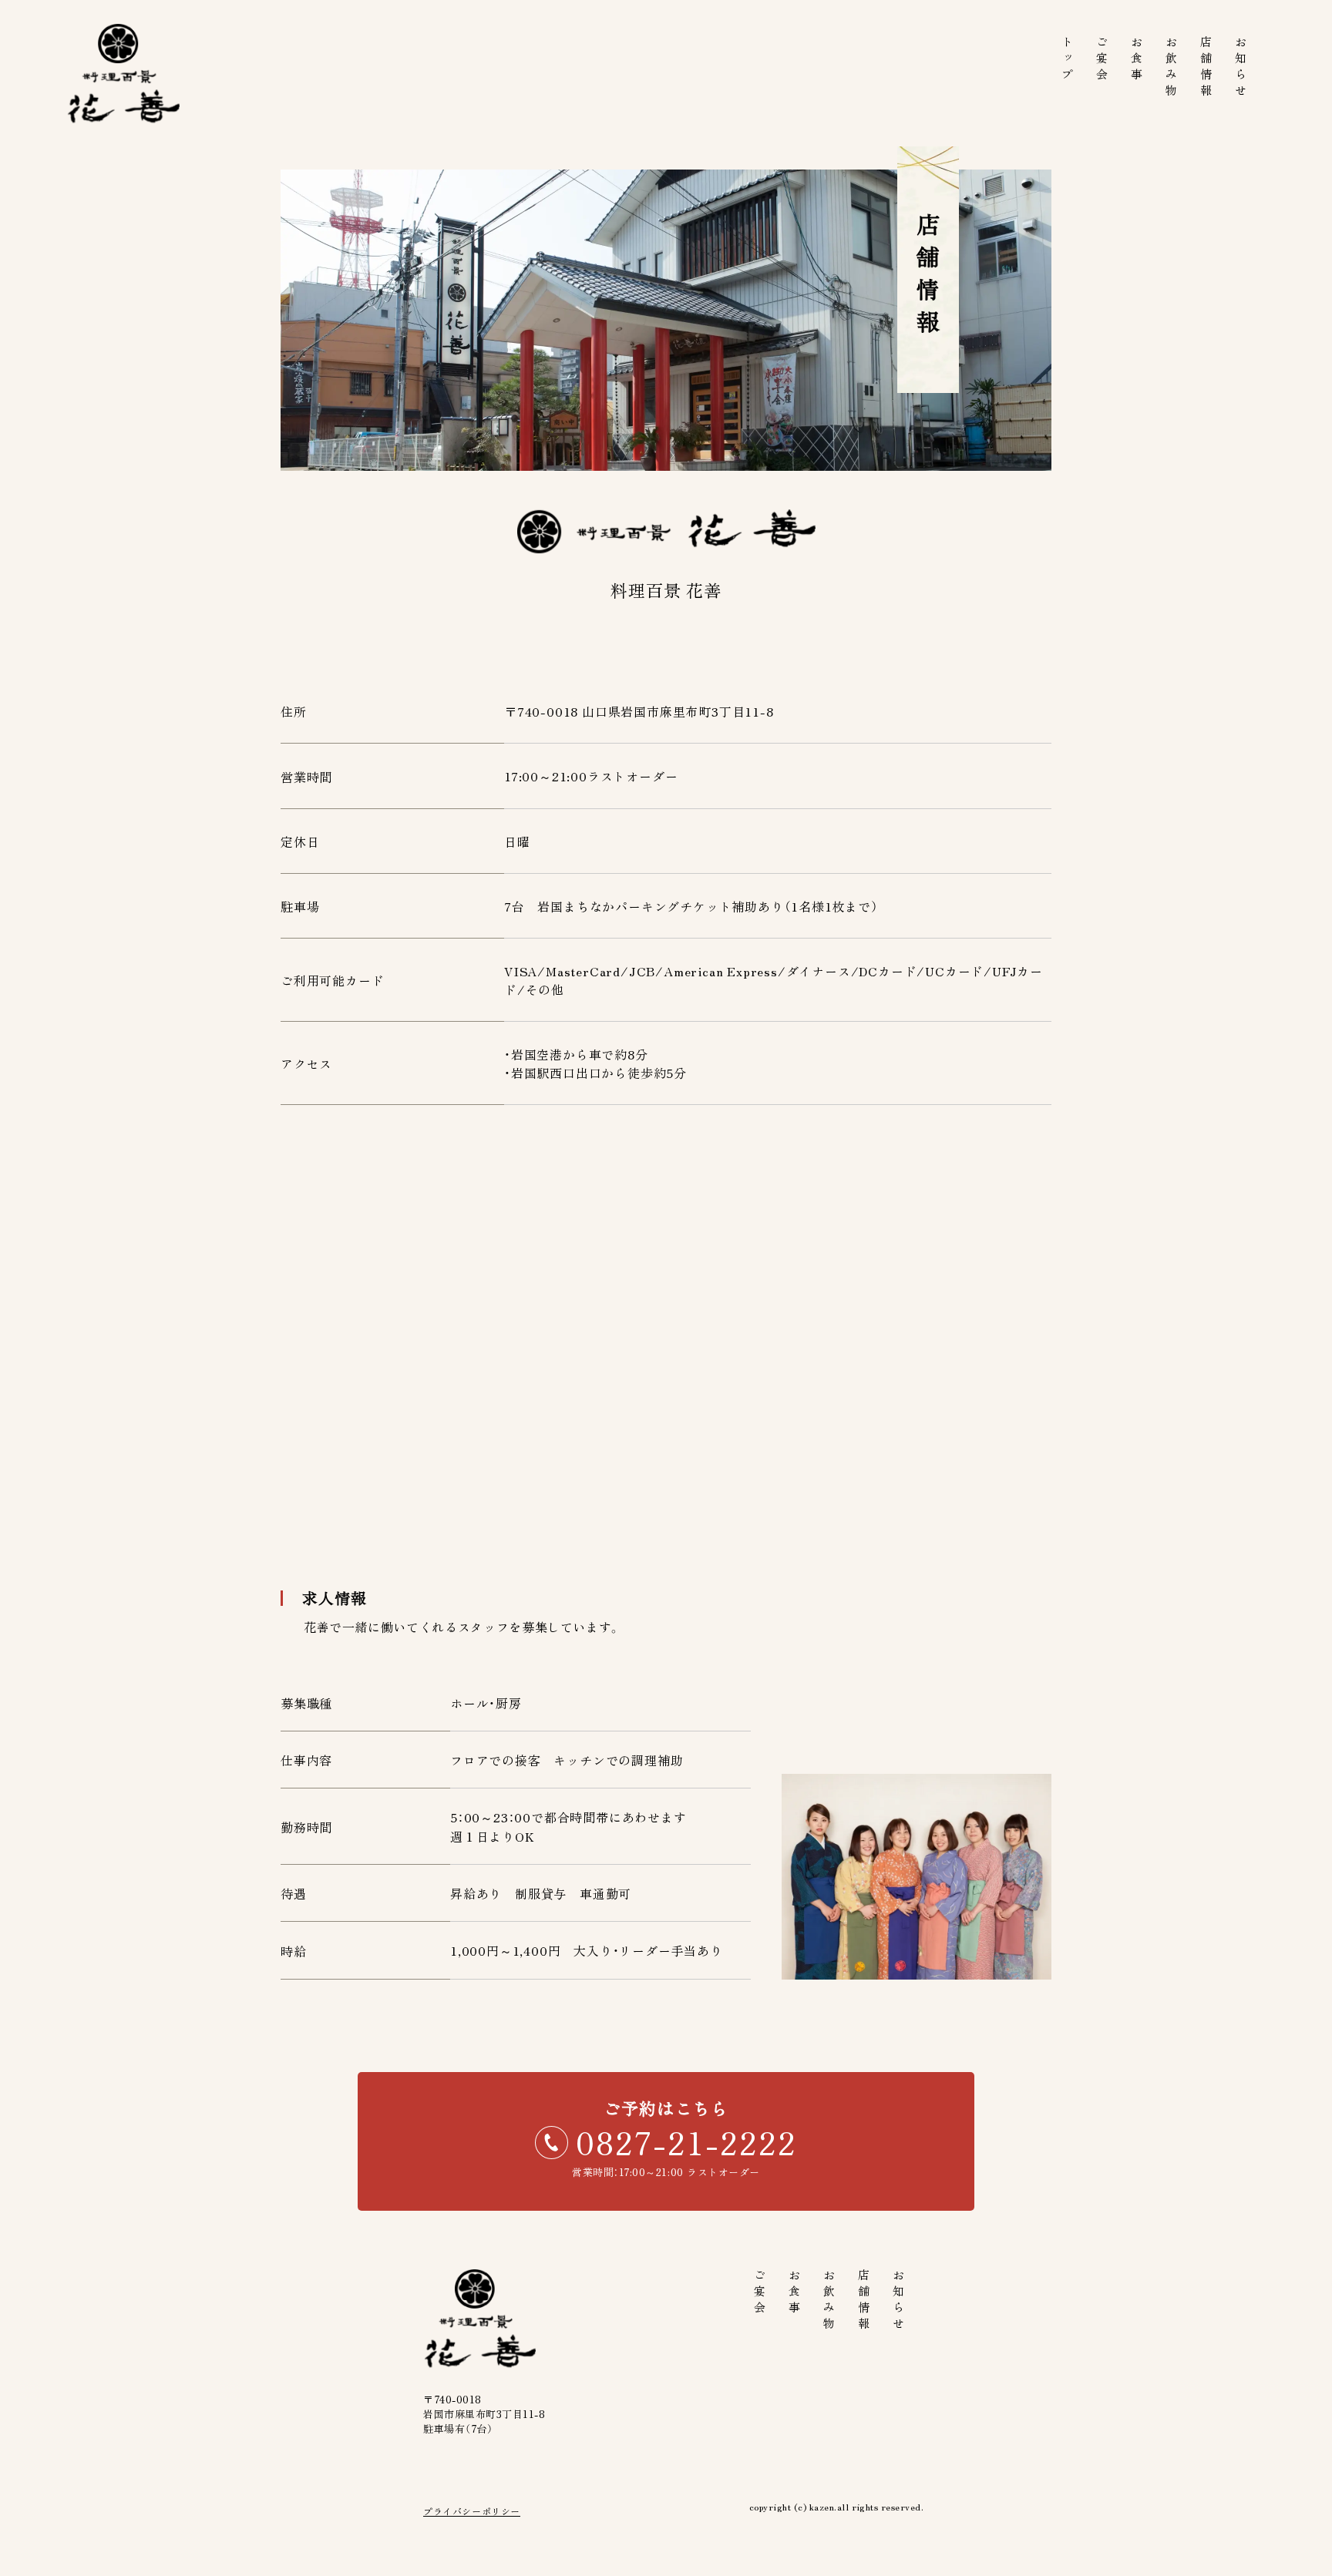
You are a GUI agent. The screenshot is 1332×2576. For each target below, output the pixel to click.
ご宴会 (1103, 60)
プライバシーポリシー (472, 2511)
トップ (1068, 60)
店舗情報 (1207, 68)
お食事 (1137, 60)
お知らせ (1241, 68)
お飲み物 (1172, 68)
